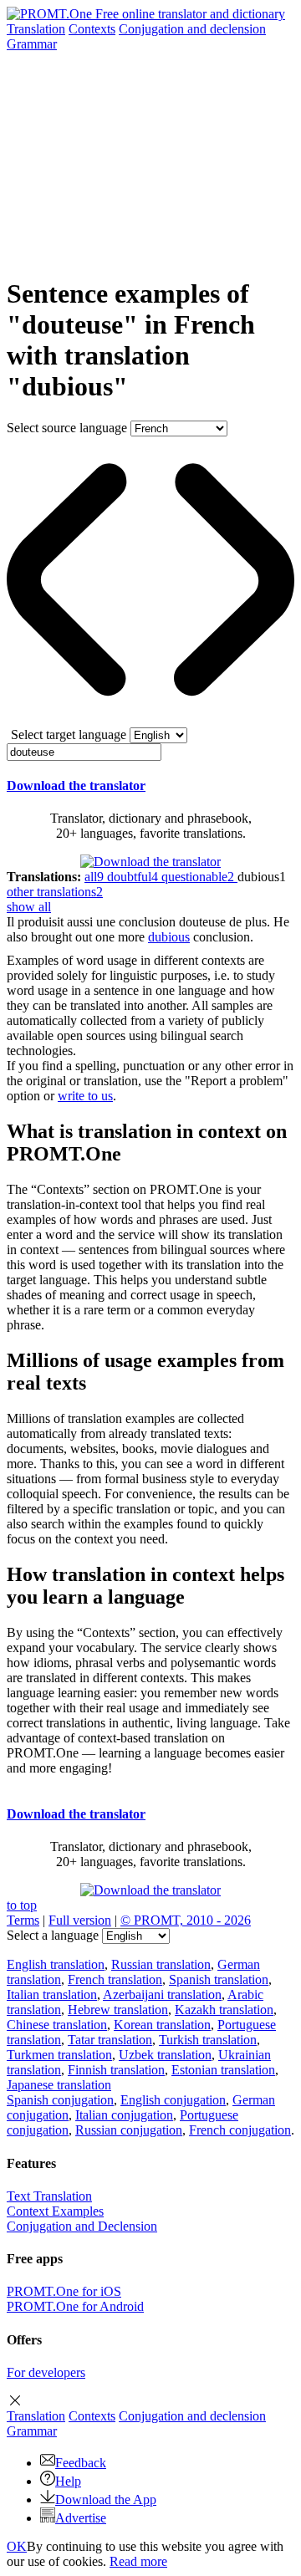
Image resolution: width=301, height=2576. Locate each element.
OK (17, 2546)
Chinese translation (57, 2025)
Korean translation (162, 2025)
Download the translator (76, 786)
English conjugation (173, 2100)
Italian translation (52, 1994)
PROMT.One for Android (75, 2306)
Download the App (106, 2499)
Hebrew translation (118, 2010)
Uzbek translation (165, 2055)
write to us (85, 1096)
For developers (46, 2372)
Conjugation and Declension (82, 2226)
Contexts (92, 29)
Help (68, 2481)
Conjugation (192, 29)
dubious (169, 937)
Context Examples (55, 2211)
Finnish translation (116, 2070)
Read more (138, 2561)
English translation (56, 1964)
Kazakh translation (224, 2010)
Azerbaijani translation (162, 1994)
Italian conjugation (124, 2115)
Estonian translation (223, 2070)
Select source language (67, 428)
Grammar (32, 44)
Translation (36, 29)
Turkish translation (208, 2040)
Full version (80, 1920)
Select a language (53, 1935)
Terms (23, 1920)
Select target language (69, 735)
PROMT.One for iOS (64, 2291)
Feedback (81, 2463)
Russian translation (161, 1964)
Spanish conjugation (60, 2100)
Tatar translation (110, 2040)
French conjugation (240, 2130)
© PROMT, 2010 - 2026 (186, 1920)
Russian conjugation (129, 2130)
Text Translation (49, 2196)
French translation (115, 1979)
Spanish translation (219, 1979)
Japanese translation (59, 2085)
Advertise (81, 2518)
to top (22, 1905)
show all (29, 907)
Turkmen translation (59, 2055)
